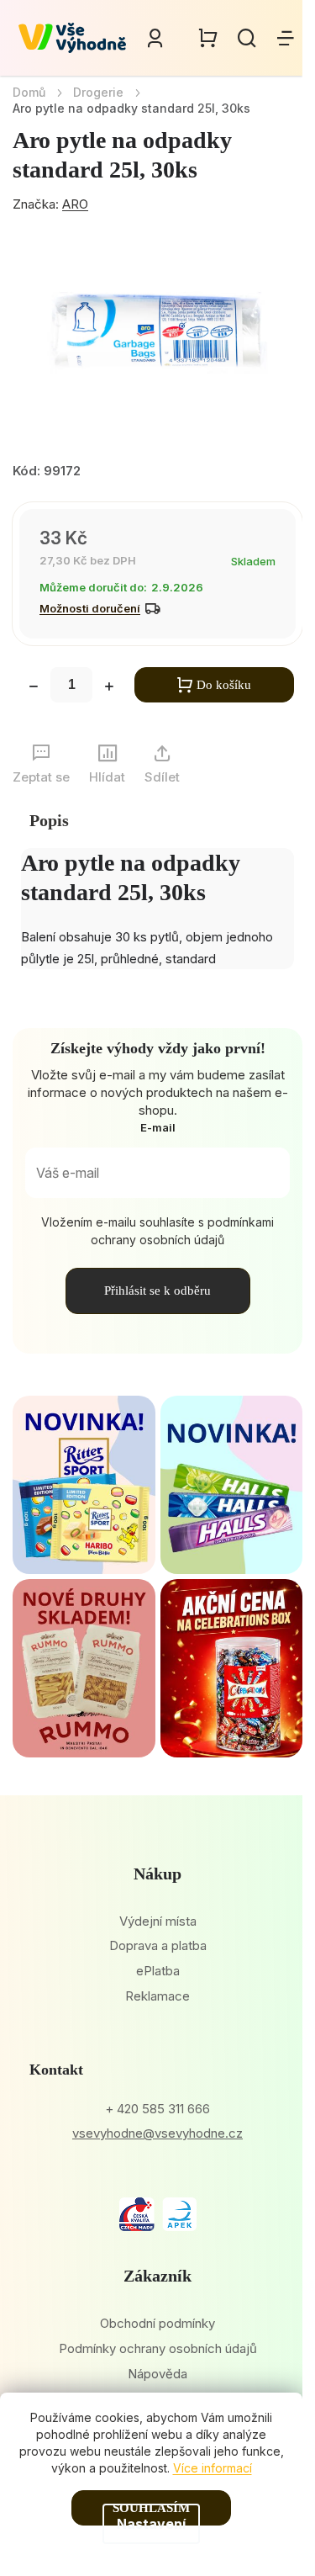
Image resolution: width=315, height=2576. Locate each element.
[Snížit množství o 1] (34, 688)
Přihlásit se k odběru (157, 1291)
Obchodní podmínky (157, 2323)
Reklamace (157, 1996)
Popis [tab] (49, 820)
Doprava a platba (158, 1945)
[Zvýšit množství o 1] (109, 688)
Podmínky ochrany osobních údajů (158, 2348)
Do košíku (224, 685)
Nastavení (151, 2524)
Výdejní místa (158, 1921)
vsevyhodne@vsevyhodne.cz (157, 2133)
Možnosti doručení (90, 608)
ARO (75, 204)
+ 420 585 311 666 (157, 2109)
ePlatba (158, 1971)
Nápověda (157, 2374)
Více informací (213, 2468)
